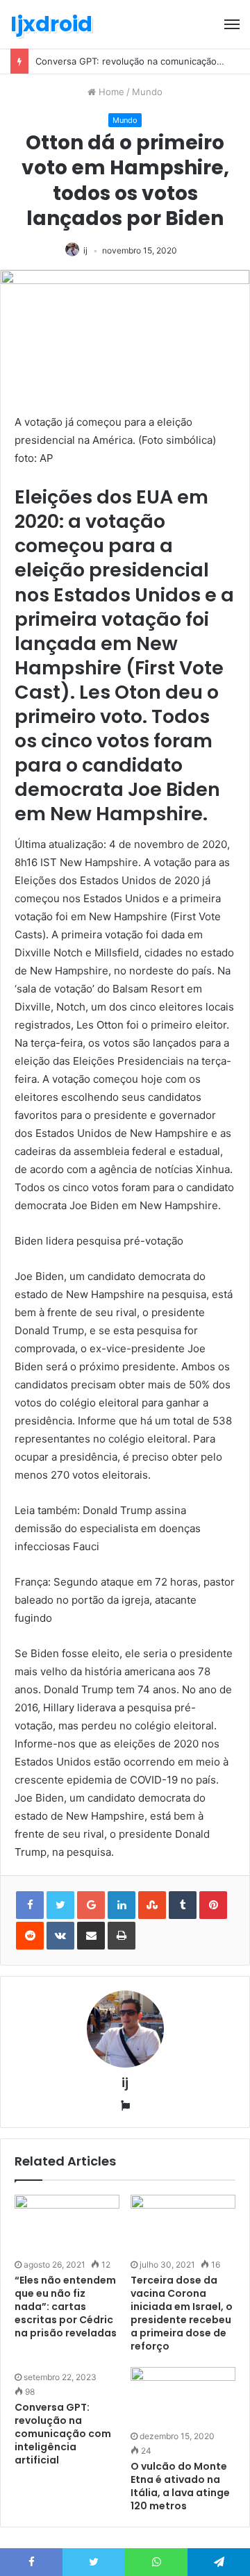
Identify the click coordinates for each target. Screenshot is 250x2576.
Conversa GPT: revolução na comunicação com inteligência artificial (63, 2434)
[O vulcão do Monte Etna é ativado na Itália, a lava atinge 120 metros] (183, 2396)
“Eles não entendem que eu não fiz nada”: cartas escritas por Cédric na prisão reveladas (66, 2307)
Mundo (147, 92)
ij (85, 250)
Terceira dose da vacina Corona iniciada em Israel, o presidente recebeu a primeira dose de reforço (182, 2313)
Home (110, 92)
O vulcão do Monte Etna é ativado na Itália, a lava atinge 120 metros (180, 2486)
